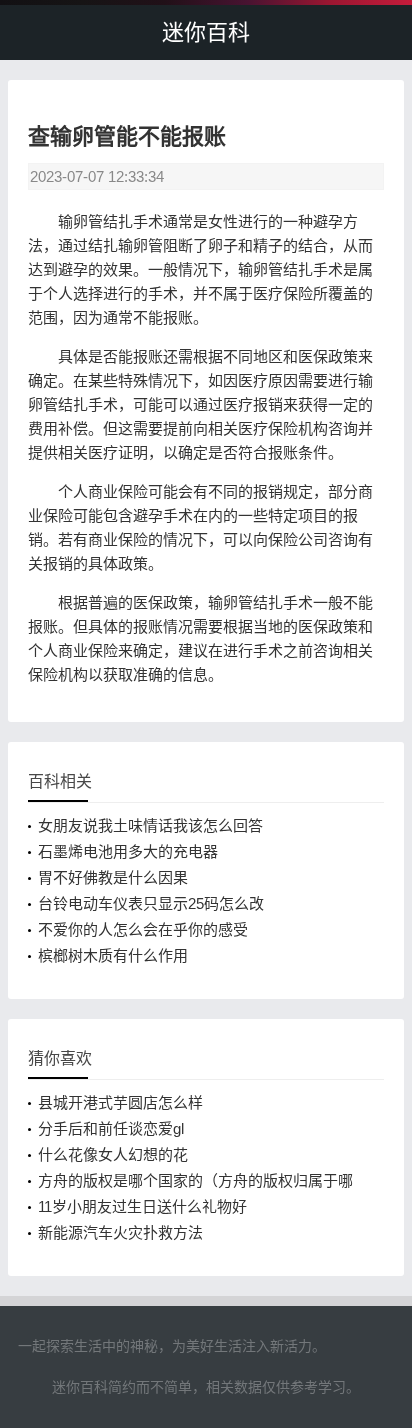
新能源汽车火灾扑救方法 (120, 1232)
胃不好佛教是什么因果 (113, 877)
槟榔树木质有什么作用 (113, 955)
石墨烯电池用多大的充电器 (128, 851)
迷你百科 (206, 32)
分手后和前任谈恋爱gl (111, 1128)
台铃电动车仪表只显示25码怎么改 (151, 903)
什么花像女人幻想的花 (113, 1154)
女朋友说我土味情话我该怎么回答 (150, 825)
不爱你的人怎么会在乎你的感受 (143, 929)
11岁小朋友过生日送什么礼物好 (142, 1206)
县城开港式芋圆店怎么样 (120, 1102)
